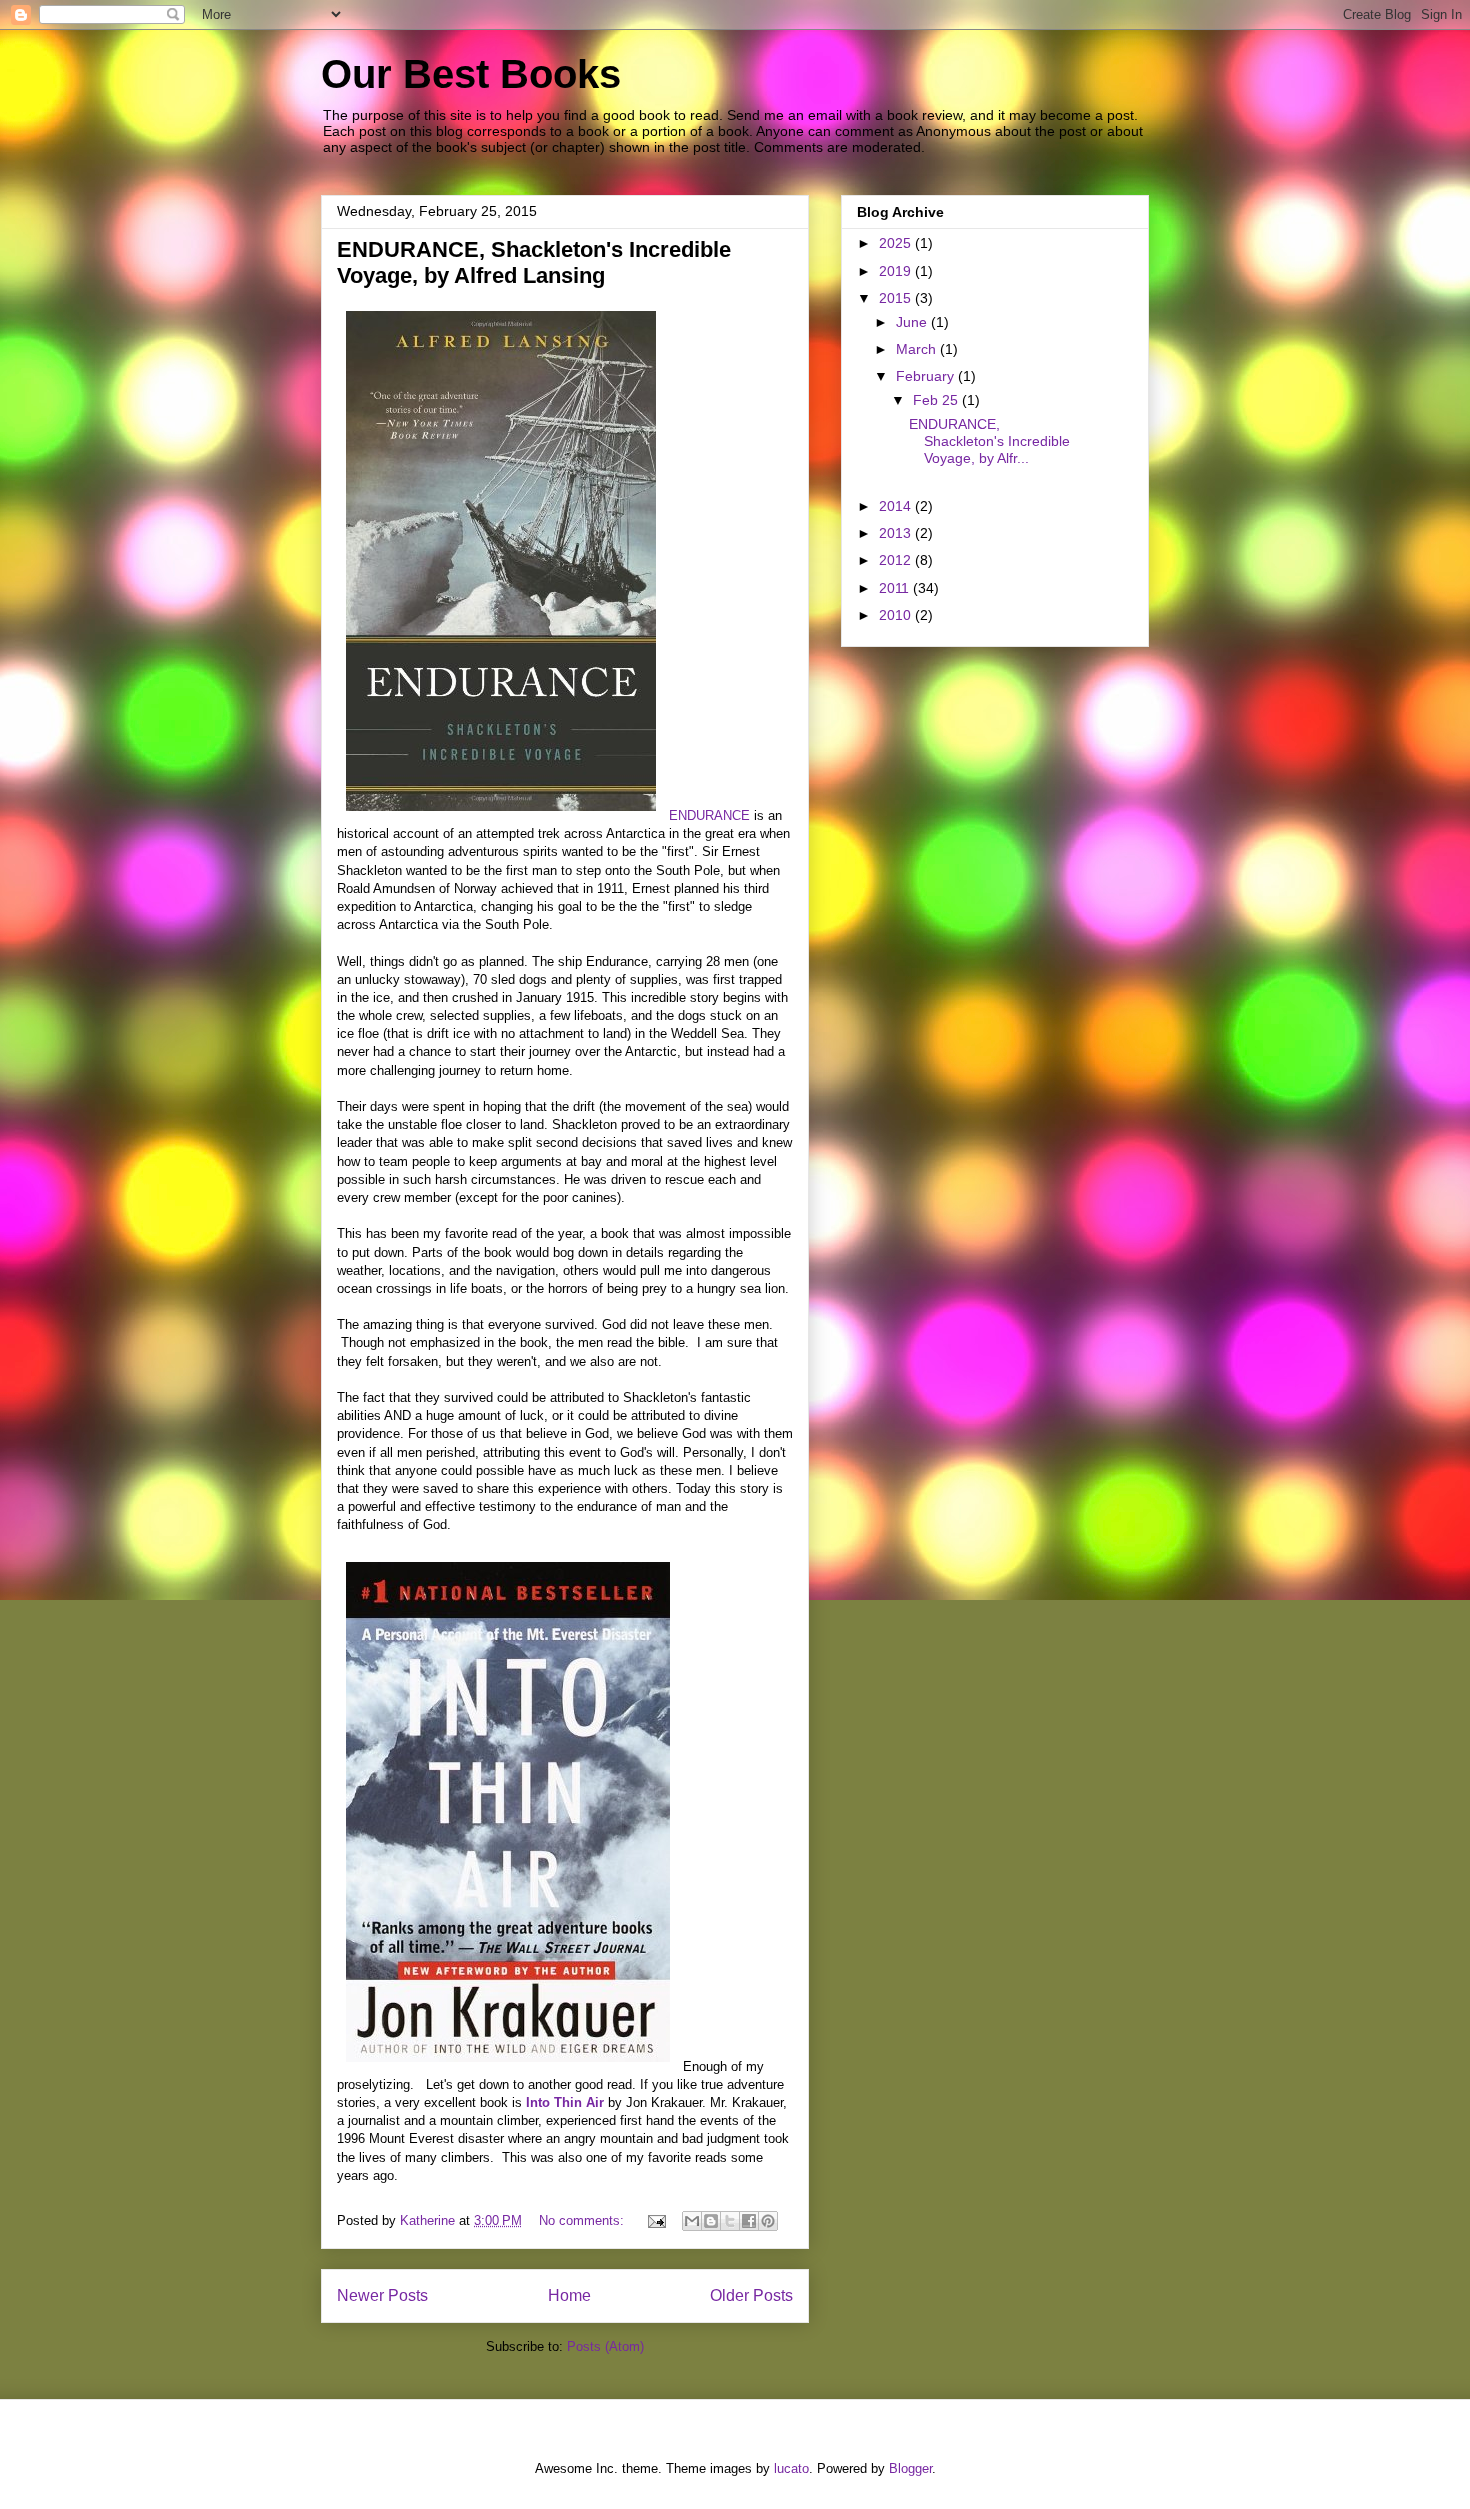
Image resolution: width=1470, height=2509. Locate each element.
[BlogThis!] (711, 2221)
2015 (897, 298)
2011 (896, 588)
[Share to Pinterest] (768, 2221)
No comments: (583, 2220)
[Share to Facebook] (749, 2221)
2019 (897, 271)
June (913, 322)
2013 (897, 533)
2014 (897, 506)
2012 (897, 560)
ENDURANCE (709, 815)
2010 (897, 615)
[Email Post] (655, 2220)
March (918, 349)
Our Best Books (471, 74)
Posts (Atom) (605, 2346)
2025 (897, 243)
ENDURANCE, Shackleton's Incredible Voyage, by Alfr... (989, 441)
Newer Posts (382, 2295)
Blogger (910, 2468)
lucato (791, 2468)
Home (569, 2295)
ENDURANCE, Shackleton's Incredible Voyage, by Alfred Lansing (534, 262)
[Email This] (692, 2221)
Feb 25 (937, 400)
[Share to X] (730, 2221)
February (927, 376)
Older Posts (751, 2295)
